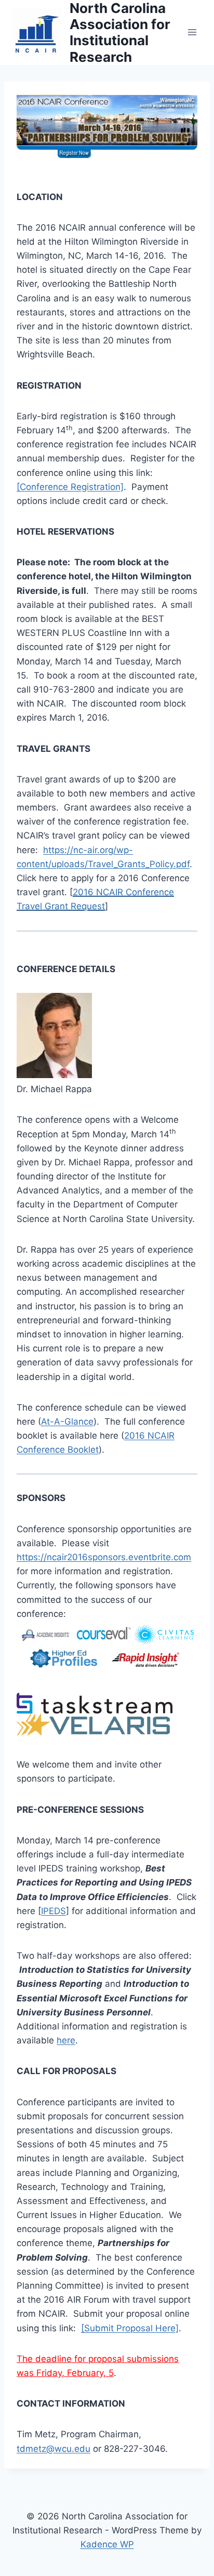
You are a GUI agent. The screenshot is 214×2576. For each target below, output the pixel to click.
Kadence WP (107, 2544)
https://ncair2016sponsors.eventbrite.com (104, 1557)
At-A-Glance (67, 1422)
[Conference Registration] (70, 487)
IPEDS (53, 1911)
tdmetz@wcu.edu (53, 2449)
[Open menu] (192, 32)
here (66, 2040)
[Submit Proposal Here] (130, 2328)
